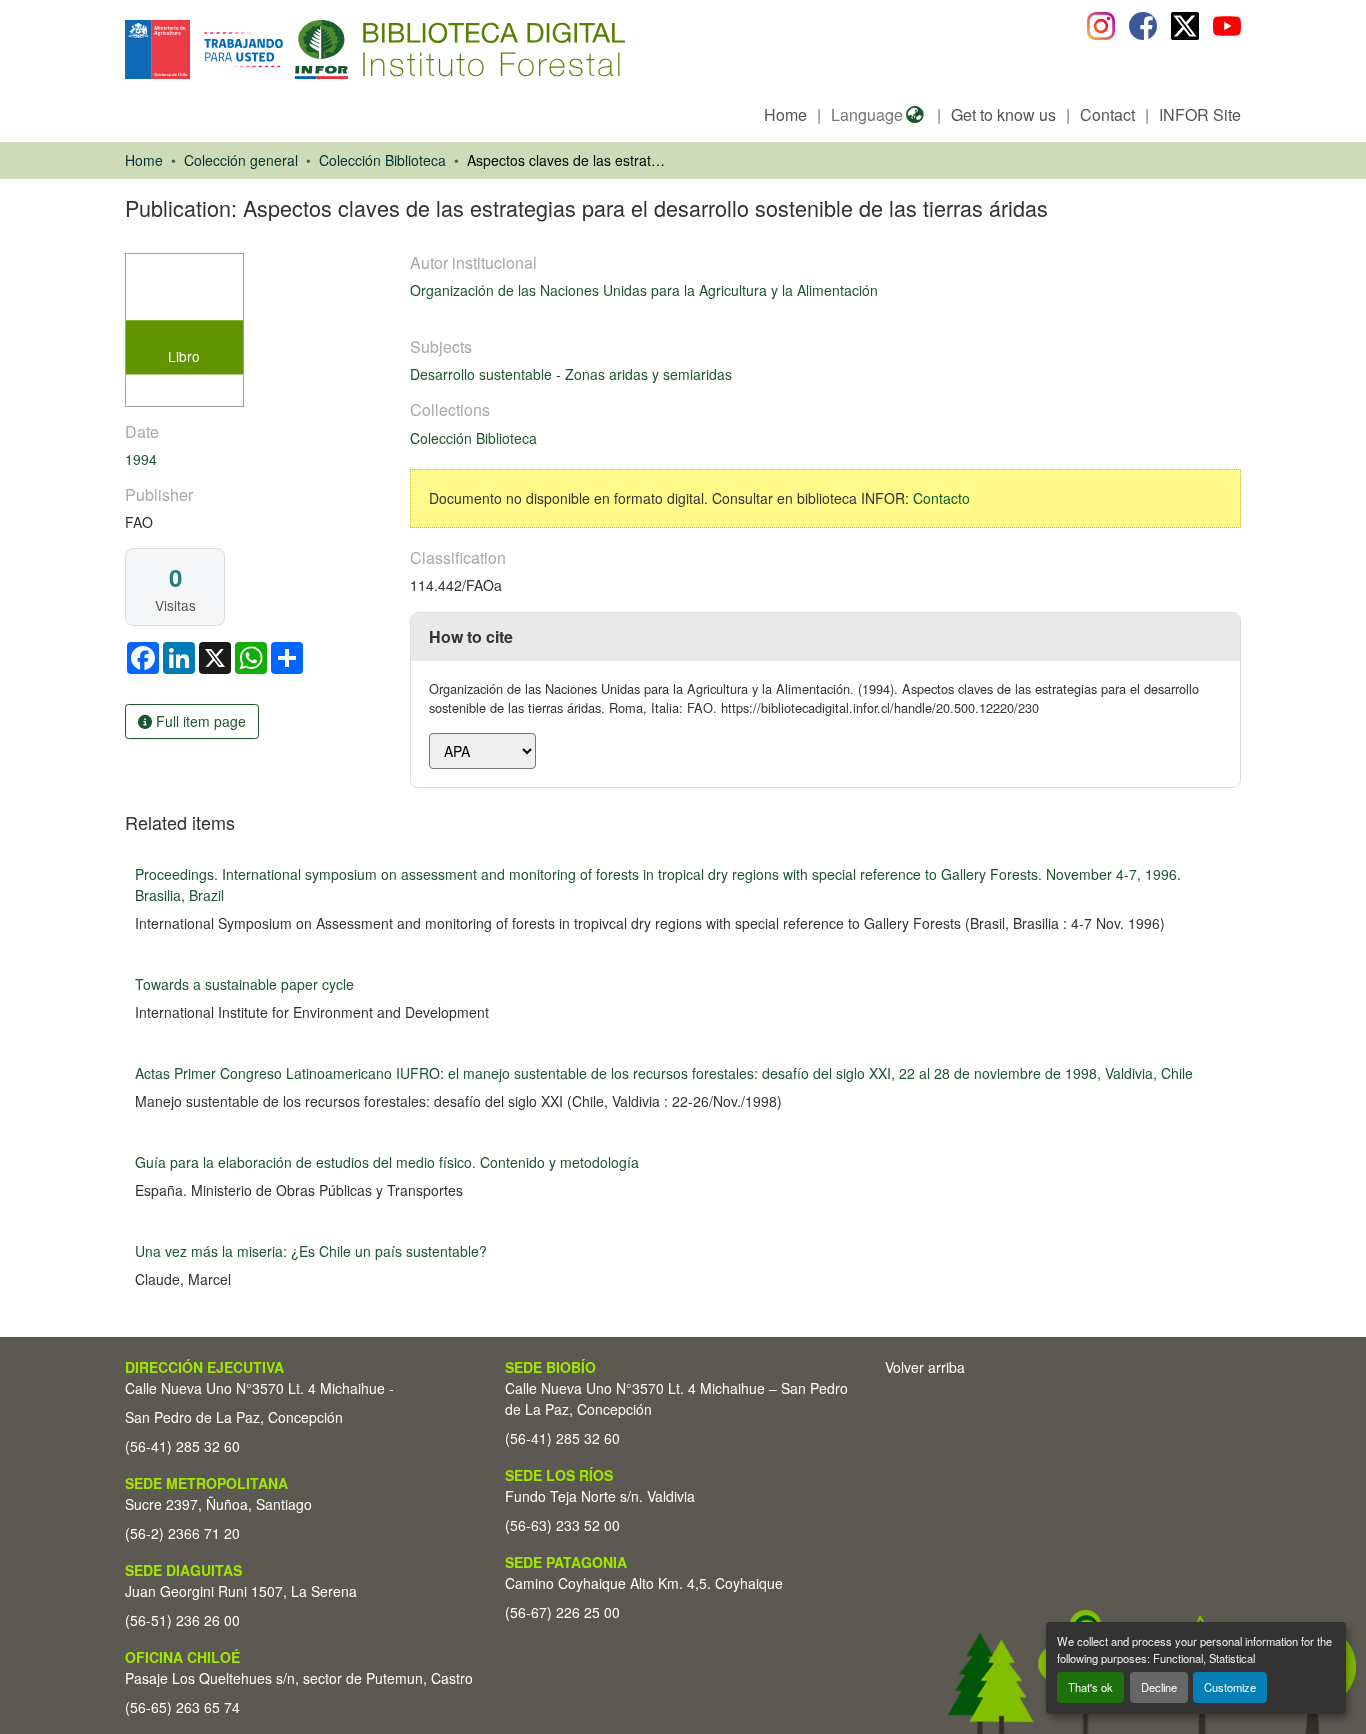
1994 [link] (141, 459)
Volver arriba (925, 1367)
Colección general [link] (241, 160)
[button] (288, 49)
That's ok (1090, 1687)
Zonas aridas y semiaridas (648, 374)
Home (785, 114)
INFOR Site (1200, 114)
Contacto (941, 498)
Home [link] (144, 160)
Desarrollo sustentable (483, 374)
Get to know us (1003, 114)
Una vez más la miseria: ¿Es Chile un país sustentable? (311, 1251)
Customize (1230, 1687)
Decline (1159, 1687)
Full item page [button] (199, 721)
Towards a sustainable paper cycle (244, 984)
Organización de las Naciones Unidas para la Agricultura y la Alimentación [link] (644, 290)
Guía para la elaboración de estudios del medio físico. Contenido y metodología (387, 1162)
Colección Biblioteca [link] (382, 160)
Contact (1107, 114)
